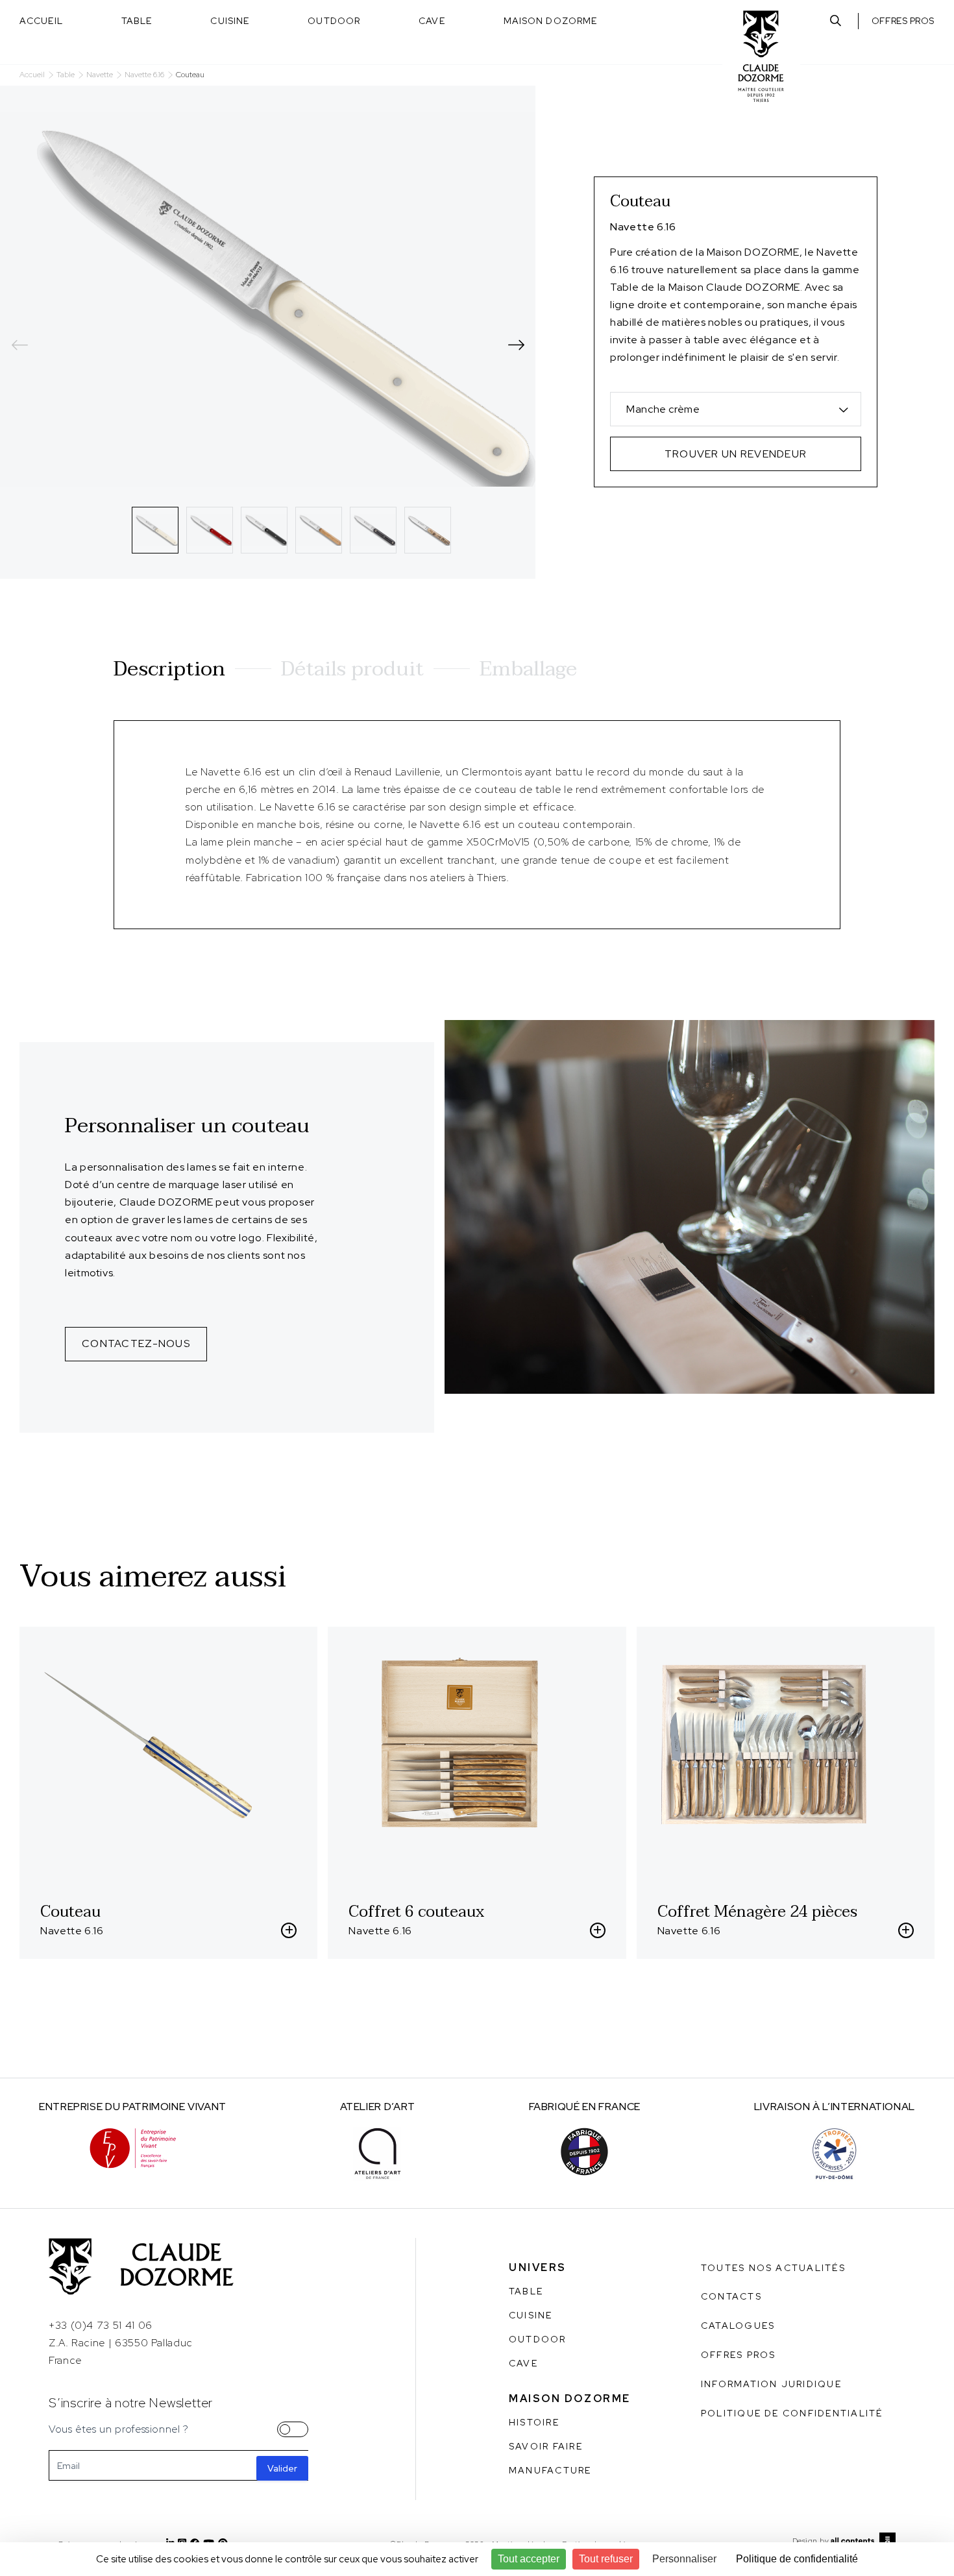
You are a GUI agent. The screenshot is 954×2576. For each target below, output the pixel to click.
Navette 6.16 (144, 75)
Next (516, 345)
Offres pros (903, 21)
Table (137, 21)
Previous (19, 345)
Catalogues (738, 2326)
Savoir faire (546, 2446)
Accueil (41, 21)
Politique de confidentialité (792, 2413)
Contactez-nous (136, 1343)
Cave (432, 21)
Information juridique (771, 2384)
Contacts (731, 2296)
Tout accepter (529, 2559)
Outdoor (334, 21)
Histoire (534, 2422)
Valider (282, 2468)
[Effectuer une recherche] (836, 21)
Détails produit (352, 669)
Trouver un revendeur (736, 454)
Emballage (528, 669)
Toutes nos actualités (773, 2268)
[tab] (155, 530)
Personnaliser (684, 2559)
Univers (538, 2267)
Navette (100, 75)
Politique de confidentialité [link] (797, 2559)
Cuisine (230, 21)
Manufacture (550, 2470)
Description (169, 669)
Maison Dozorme (551, 21)
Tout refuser (606, 2559)
